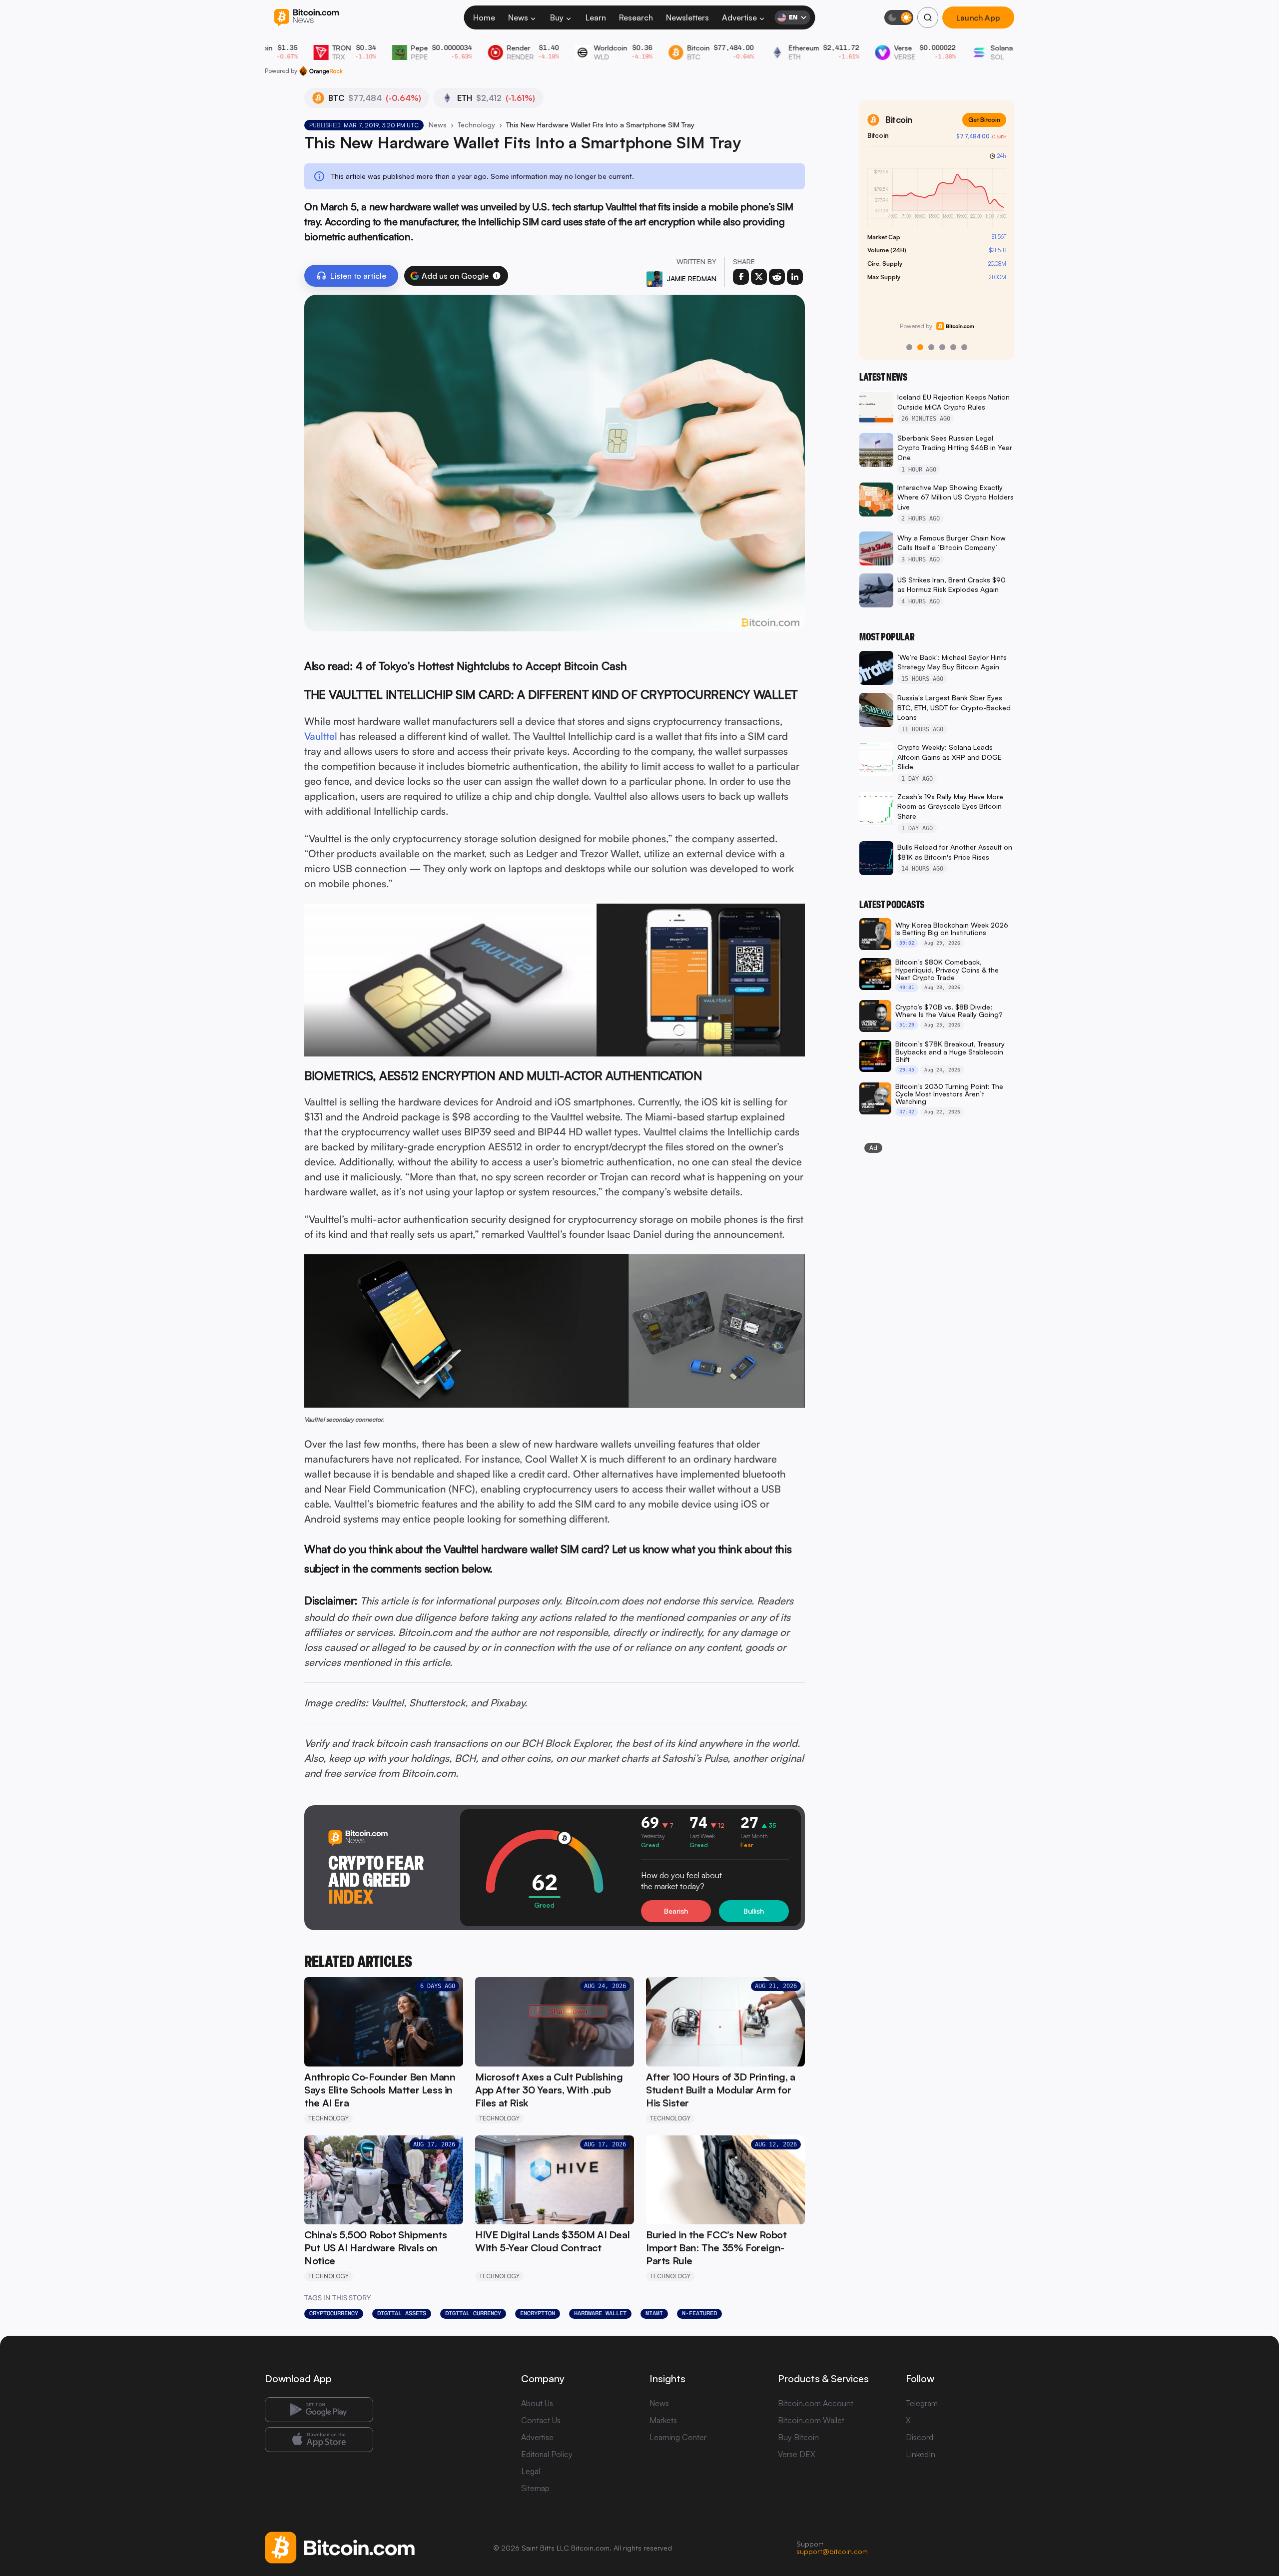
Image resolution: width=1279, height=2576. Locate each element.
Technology (476, 125)
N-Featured (699, 2313)
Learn (596, 17)
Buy (557, 17)
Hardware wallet (600, 2313)
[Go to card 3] (931, 347)
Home (484, 17)
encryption (538, 2313)
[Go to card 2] (920, 347)
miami (654, 2313)
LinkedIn (921, 2454)
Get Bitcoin (984, 120)
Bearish (676, 1911)
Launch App (978, 17)
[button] (497, 276)
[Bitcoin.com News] (307, 18)
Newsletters (687, 17)
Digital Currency (473, 2313)
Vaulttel (321, 736)
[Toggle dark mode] (899, 17)
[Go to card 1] (909, 347)
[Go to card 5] (953, 347)
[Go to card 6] (964, 347)
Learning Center (678, 2437)
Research (636, 17)
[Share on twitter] (759, 277)
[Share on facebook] (741, 277)
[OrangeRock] (321, 71)
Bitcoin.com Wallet (811, 2420)
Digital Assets (402, 2313)
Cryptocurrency (334, 2313)
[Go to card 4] (942, 347)
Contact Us (541, 2420)
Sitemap (535, 2488)
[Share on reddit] (777, 277)
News (518, 17)
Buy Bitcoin (798, 2437)
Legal (531, 2471)
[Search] (928, 17)
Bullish (754, 1911)
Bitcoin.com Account (816, 2403)
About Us (537, 2403)
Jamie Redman (691, 278)
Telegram (922, 2403)
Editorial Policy (547, 2454)
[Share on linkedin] (795, 277)
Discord (920, 2437)
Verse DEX (797, 2454)
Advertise (739, 17)
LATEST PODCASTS (892, 905)
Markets (663, 2420)
